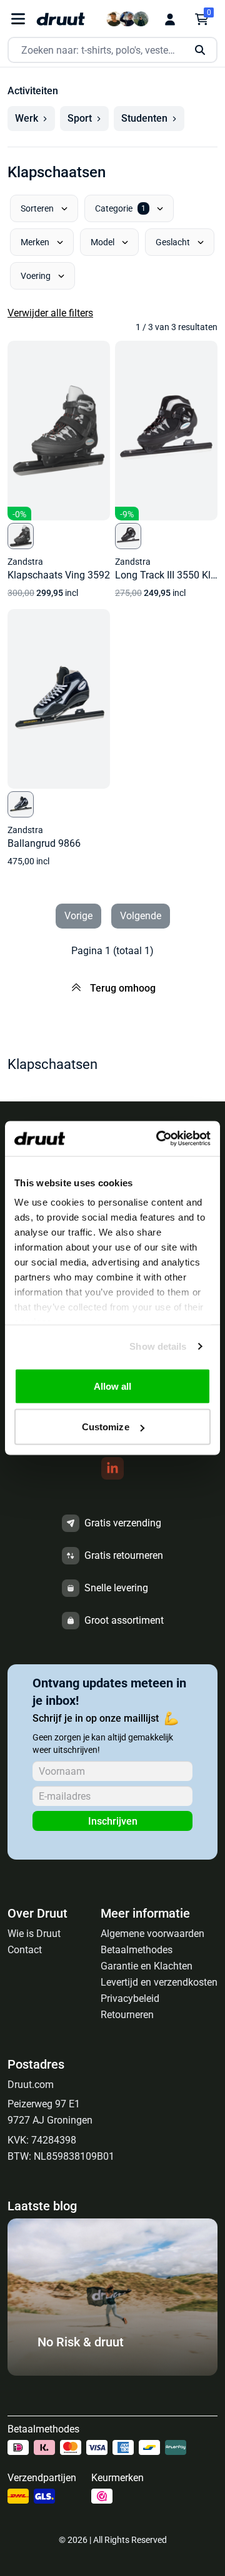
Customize (106, 1427)
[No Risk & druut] (112, 2372)
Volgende (141, 916)
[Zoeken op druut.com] (112, 50)
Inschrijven (113, 1821)
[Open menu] (18, 19)
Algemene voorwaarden (152, 1934)
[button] (31, 119)
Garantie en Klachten (147, 1966)
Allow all (113, 1386)
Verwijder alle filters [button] (50, 313)
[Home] (61, 19)
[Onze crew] (127, 19)
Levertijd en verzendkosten (159, 1982)
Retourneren (127, 2015)
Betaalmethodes (137, 1950)
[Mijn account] (170, 19)
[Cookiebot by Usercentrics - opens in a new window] (159, 1139)
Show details (158, 1346)
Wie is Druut (34, 1934)
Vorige (78, 916)
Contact (25, 1950)
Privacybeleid (130, 1998)
